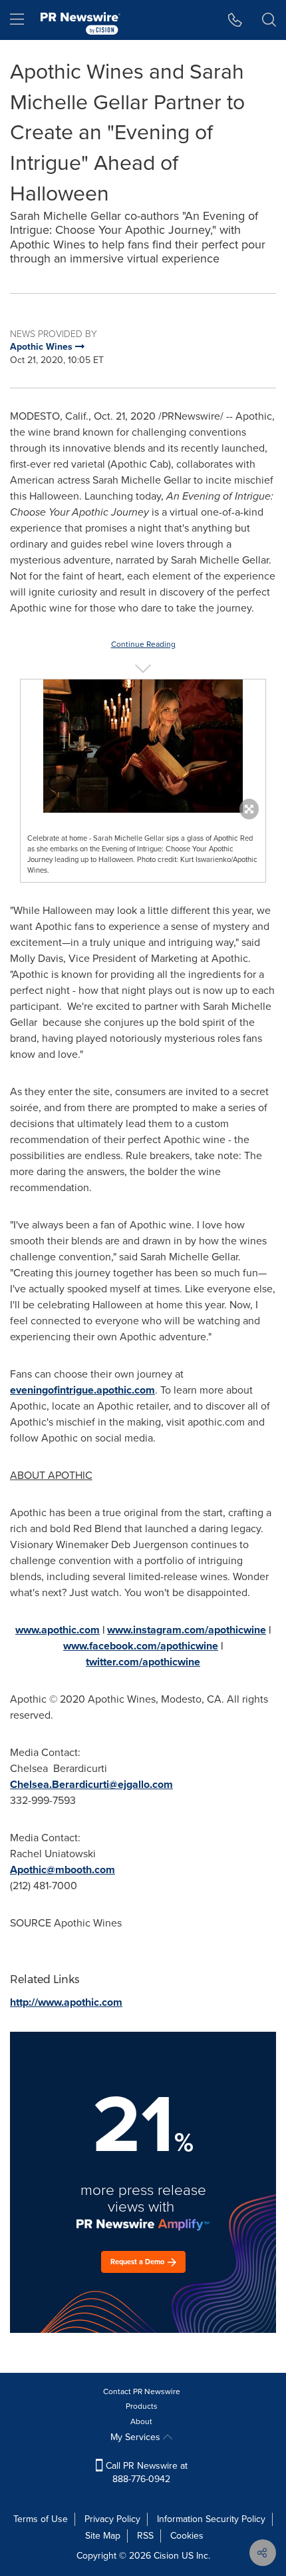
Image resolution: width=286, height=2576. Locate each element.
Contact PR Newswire (142, 2391)
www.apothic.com (58, 1630)
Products (142, 2406)
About (141, 2421)
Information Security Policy (211, 2519)
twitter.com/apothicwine (143, 1662)
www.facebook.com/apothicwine (141, 1646)
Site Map (103, 2536)
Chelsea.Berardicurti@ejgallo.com (91, 1784)
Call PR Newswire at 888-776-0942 (145, 2472)
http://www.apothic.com (66, 2002)
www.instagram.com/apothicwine (187, 1630)
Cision (166, 2556)
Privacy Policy (112, 2519)
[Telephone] (235, 20)
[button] (143, 746)
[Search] (269, 20)
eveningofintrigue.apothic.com (82, 1390)
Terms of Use (41, 2519)
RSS (145, 2536)
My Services (137, 2437)
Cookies (187, 2536)
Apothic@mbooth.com (63, 1870)
